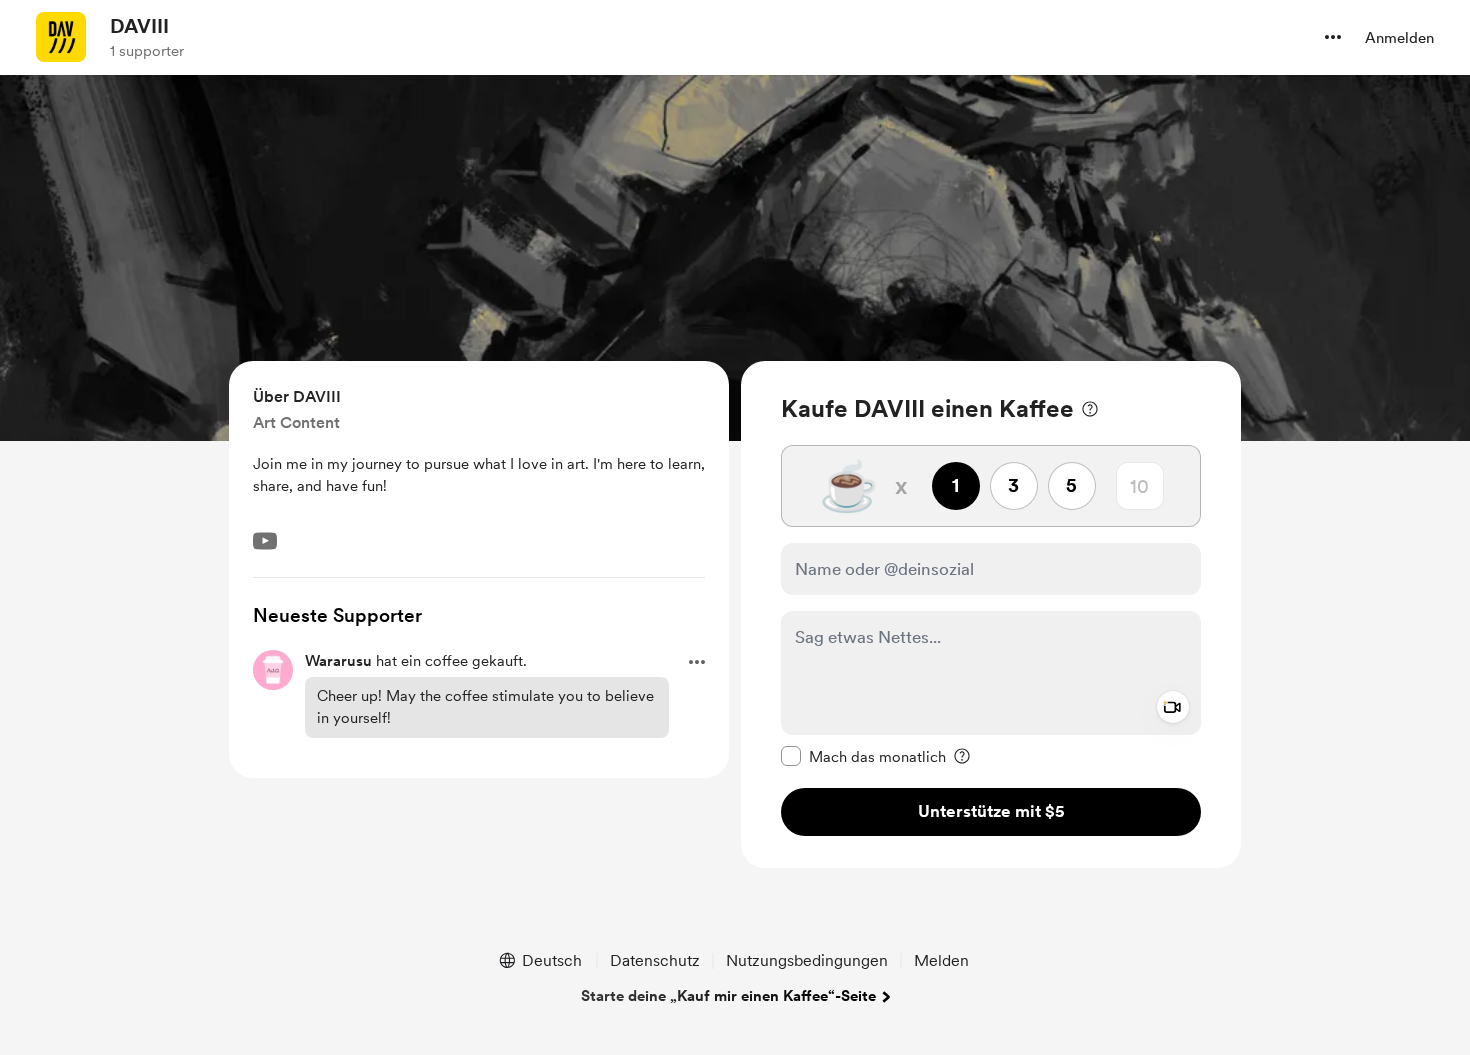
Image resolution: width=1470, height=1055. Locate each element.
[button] (1333, 37)
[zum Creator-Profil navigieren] (61, 37)
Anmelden (1399, 38)
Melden (941, 960)
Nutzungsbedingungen (807, 960)
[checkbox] (863, 756)
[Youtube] (265, 541)
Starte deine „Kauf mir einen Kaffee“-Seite (728, 996)
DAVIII (139, 26)
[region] (991, 614)
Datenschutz (655, 960)
